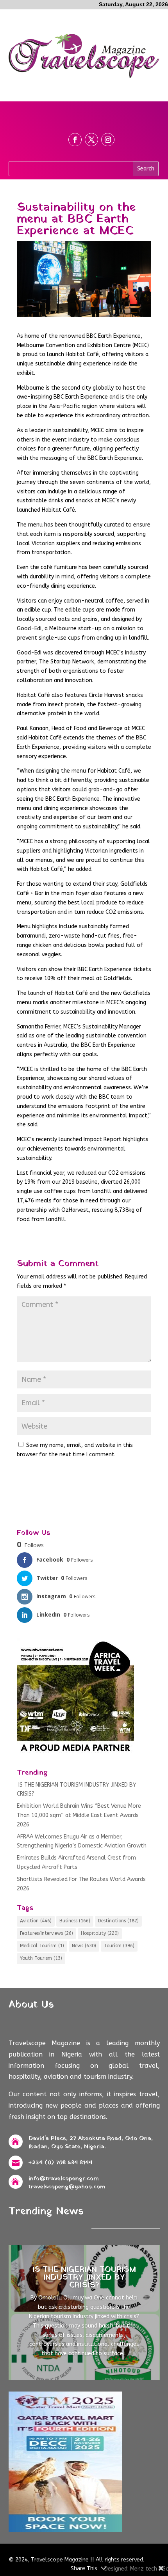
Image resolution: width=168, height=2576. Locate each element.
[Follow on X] (91, 140)
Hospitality (100, 1933)
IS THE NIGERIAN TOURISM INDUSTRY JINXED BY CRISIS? (84, 2278)
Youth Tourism (41, 1958)
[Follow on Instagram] (108, 140)
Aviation (36, 1921)
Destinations (118, 1921)
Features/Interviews (46, 1933)
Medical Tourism (42, 1946)
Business (75, 1921)
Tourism (119, 1946)
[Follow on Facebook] (75, 140)
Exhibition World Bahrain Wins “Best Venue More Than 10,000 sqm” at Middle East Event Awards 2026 (79, 1815)
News (84, 1946)
